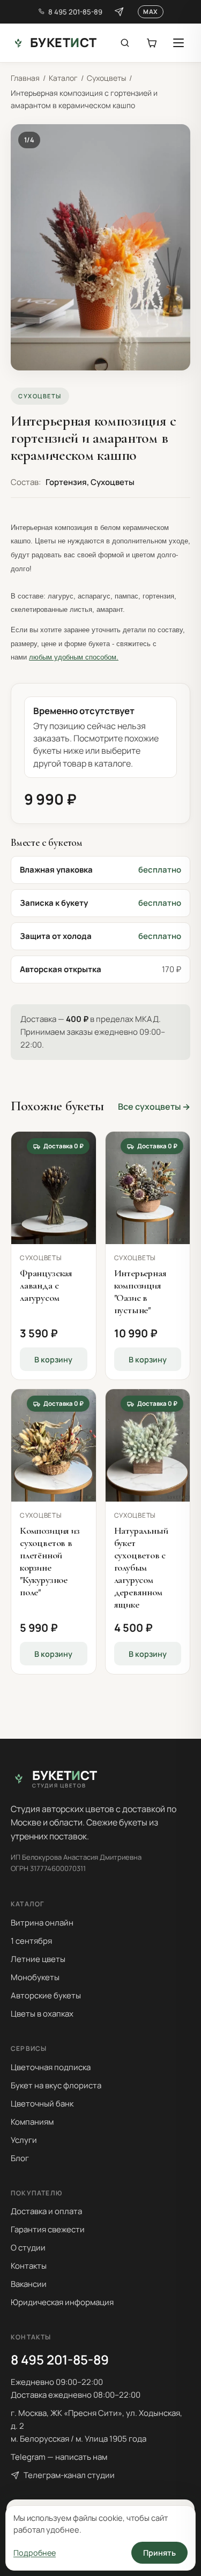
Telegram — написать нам (59, 2457)
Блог (20, 2158)
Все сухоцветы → (154, 1107)
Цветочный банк (42, 2104)
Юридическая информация (62, 2302)
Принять (159, 2553)
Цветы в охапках (42, 2014)
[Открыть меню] (178, 43)
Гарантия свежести (48, 2229)
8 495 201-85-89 (75, 12)
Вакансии (29, 2284)
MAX (150, 12)
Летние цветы (38, 1959)
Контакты (29, 2266)
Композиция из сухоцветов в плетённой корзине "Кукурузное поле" (50, 1561)
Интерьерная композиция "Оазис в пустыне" (140, 1291)
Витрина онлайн (42, 1923)
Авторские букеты (46, 1995)
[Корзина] (152, 43)
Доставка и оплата (46, 2211)
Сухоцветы (106, 78)
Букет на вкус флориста (56, 2085)
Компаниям (32, 2122)
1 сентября (31, 1941)
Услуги (24, 2140)
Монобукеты (35, 1977)
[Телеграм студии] (119, 12)
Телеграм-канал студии (69, 2475)
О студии (28, 2248)
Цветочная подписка (51, 2067)
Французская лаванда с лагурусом (46, 1285)
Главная (25, 78)
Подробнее (35, 2553)
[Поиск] (125, 43)
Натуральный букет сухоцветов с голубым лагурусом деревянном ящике (141, 1567)
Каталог (63, 78)
